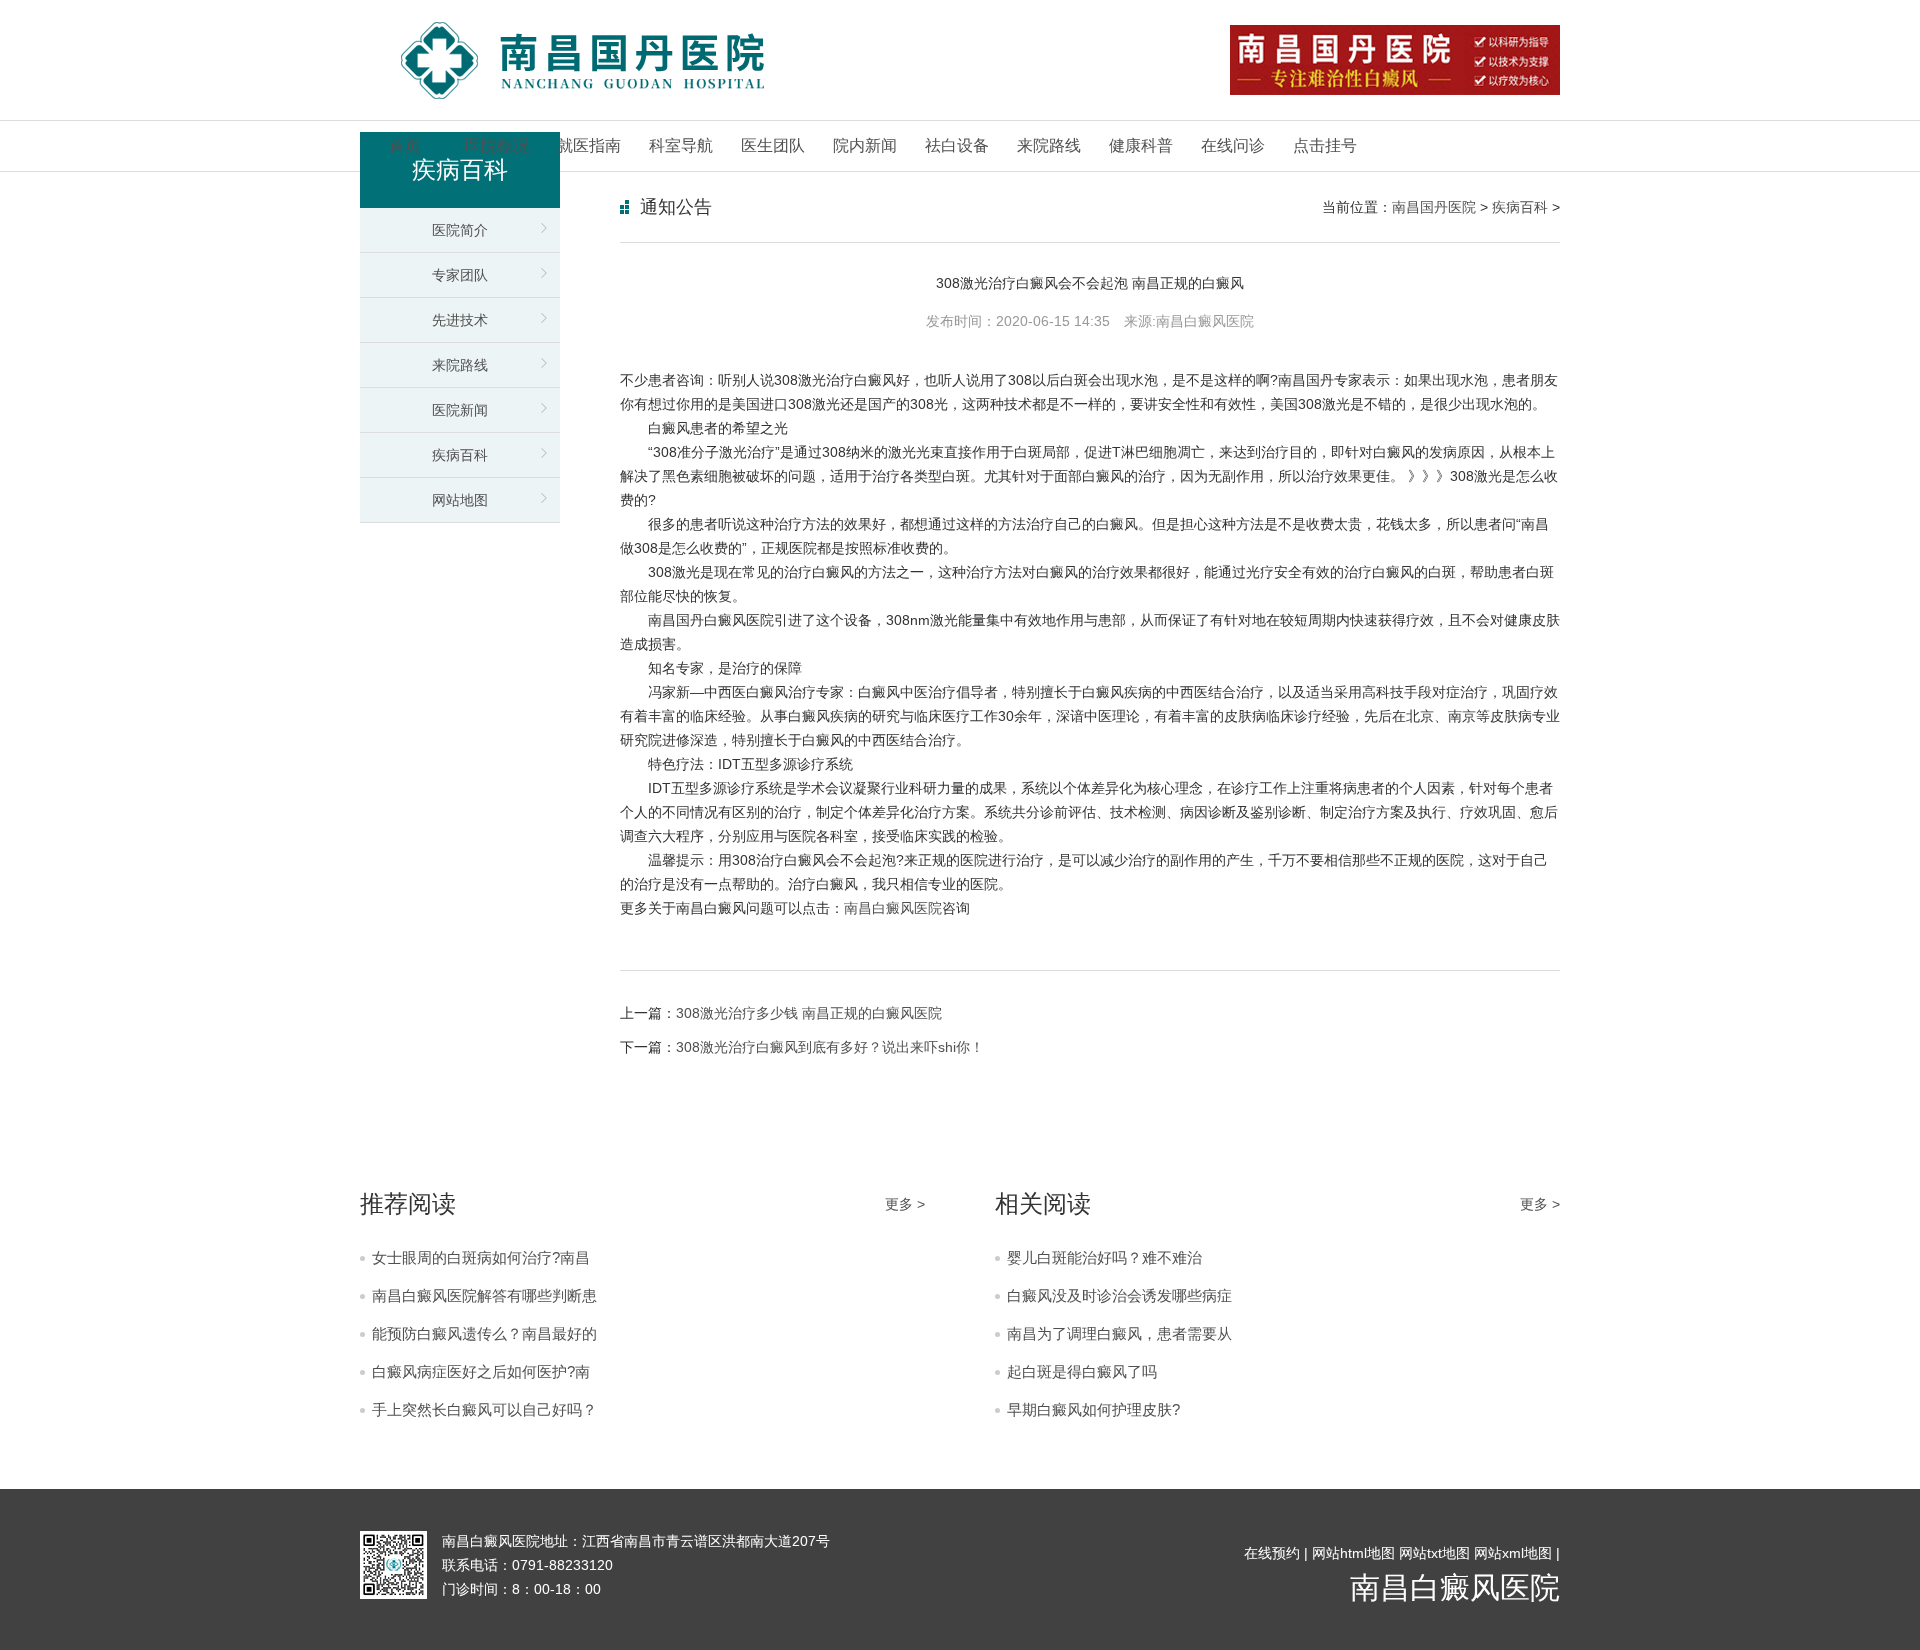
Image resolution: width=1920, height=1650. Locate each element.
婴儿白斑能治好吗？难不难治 (1104, 1257)
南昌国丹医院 (1434, 207)
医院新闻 (460, 410)
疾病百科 (460, 455)
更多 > (905, 1204)
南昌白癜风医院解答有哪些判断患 (484, 1295)
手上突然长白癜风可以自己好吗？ (484, 1409)
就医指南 (589, 145)
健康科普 (1141, 145)
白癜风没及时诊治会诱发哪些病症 (1119, 1295)
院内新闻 (865, 145)
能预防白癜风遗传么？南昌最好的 (484, 1333)
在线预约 (1272, 1553)
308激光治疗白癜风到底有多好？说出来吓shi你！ (830, 1047)
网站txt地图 (1434, 1553)
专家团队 (460, 275)
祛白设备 (957, 145)
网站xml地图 (1513, 1553)
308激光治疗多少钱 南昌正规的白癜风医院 (809, 1013)
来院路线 (1049, 145)
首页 (405, 145)
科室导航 (681, 145)
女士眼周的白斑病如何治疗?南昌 (481, 1257)
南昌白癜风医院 (893, 908)
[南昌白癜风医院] (582, 60)
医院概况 (497, 145)
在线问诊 (1233, 145)
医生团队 (773, 145)
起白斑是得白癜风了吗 (1082, 1371)
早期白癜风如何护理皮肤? (1093, 1409)
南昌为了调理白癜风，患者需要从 (1119, 1333)
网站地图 (460, 500)
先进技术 (460, 320)
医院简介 (460, 230)
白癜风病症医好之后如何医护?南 (481, 1371)
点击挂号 (1325, 145)
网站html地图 (1353, 1553)
